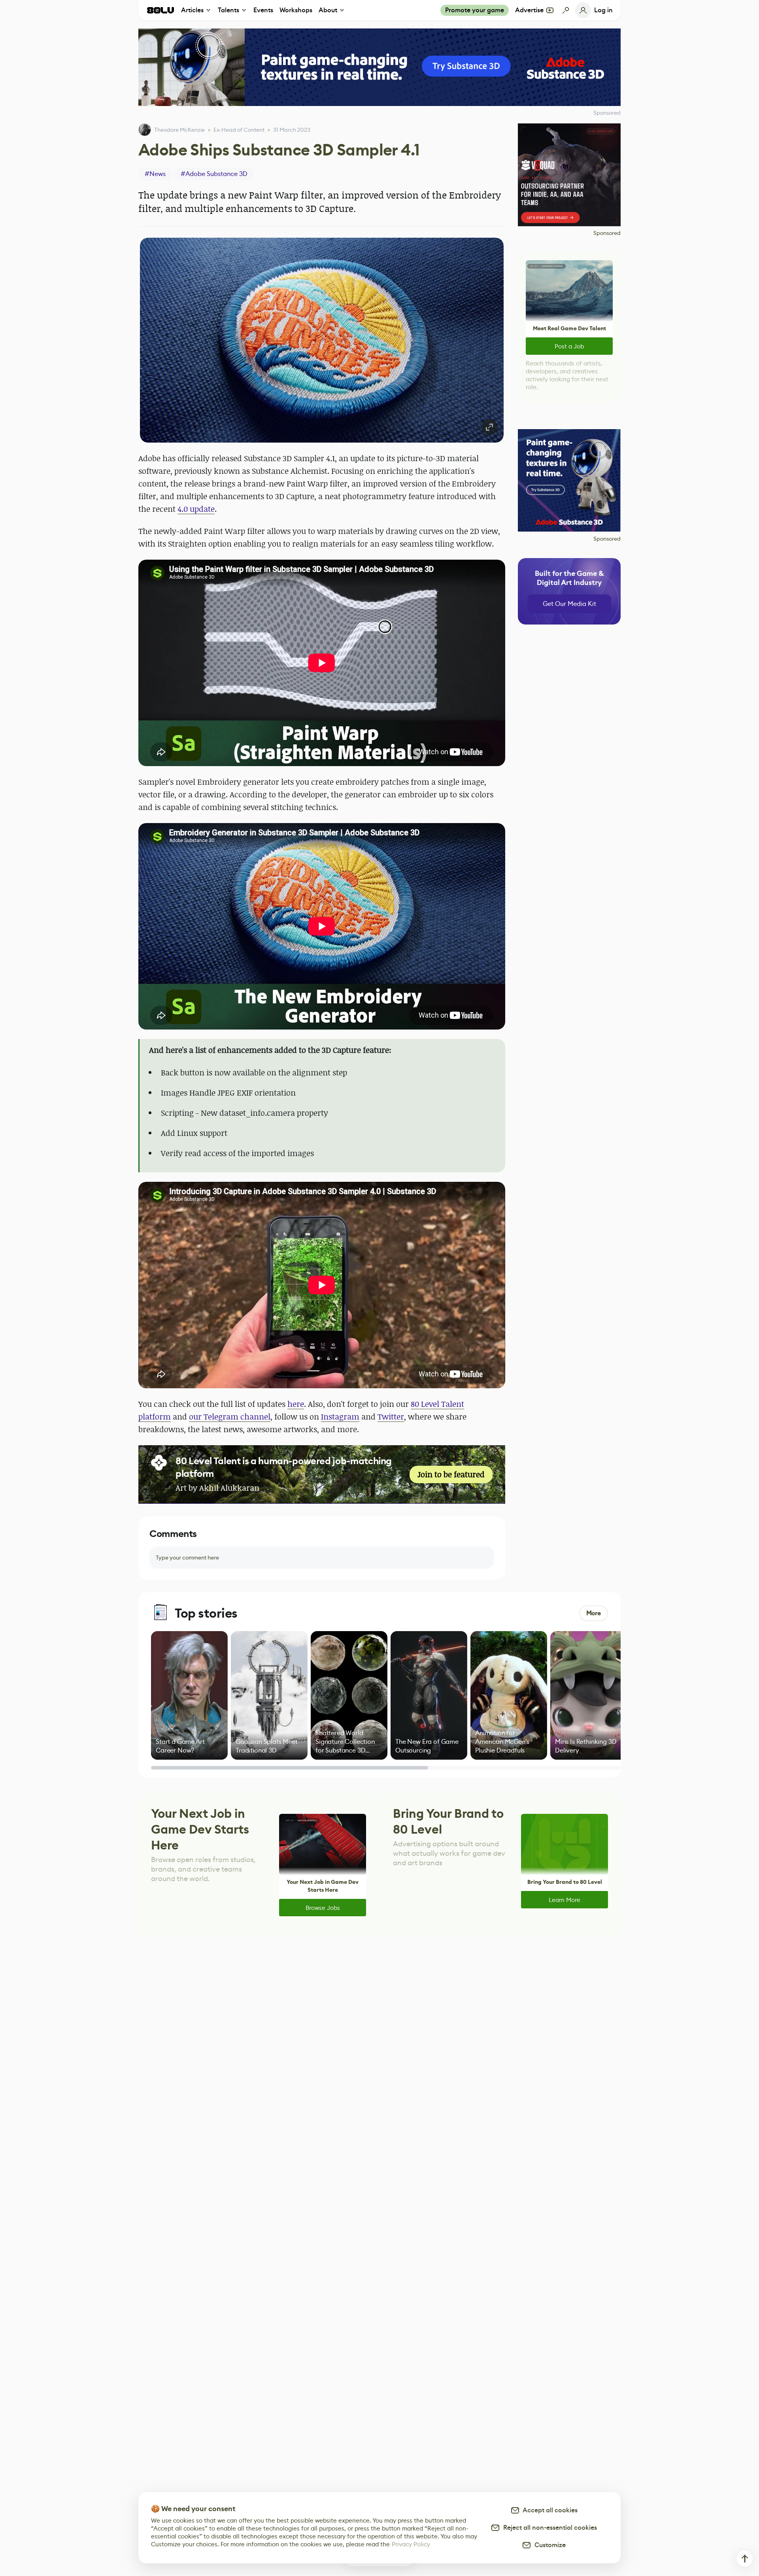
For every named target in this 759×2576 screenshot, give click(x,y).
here (296, 1404)
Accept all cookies (549, 2510)
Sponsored (607, 233)
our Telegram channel (230, 1417)
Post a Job (569, 346)
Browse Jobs (323, 1908)
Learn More (565, 1900)
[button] (322, 340)
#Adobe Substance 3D (214, 174)
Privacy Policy (411, 2544)
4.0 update (196, 509)
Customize (548, 2545)
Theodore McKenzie (179, 130)
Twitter (391, 1417)
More (594, 1613)
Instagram (340, 1417)
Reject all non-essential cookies (548, 2528)
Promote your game (475, 10)
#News (155, 174)
